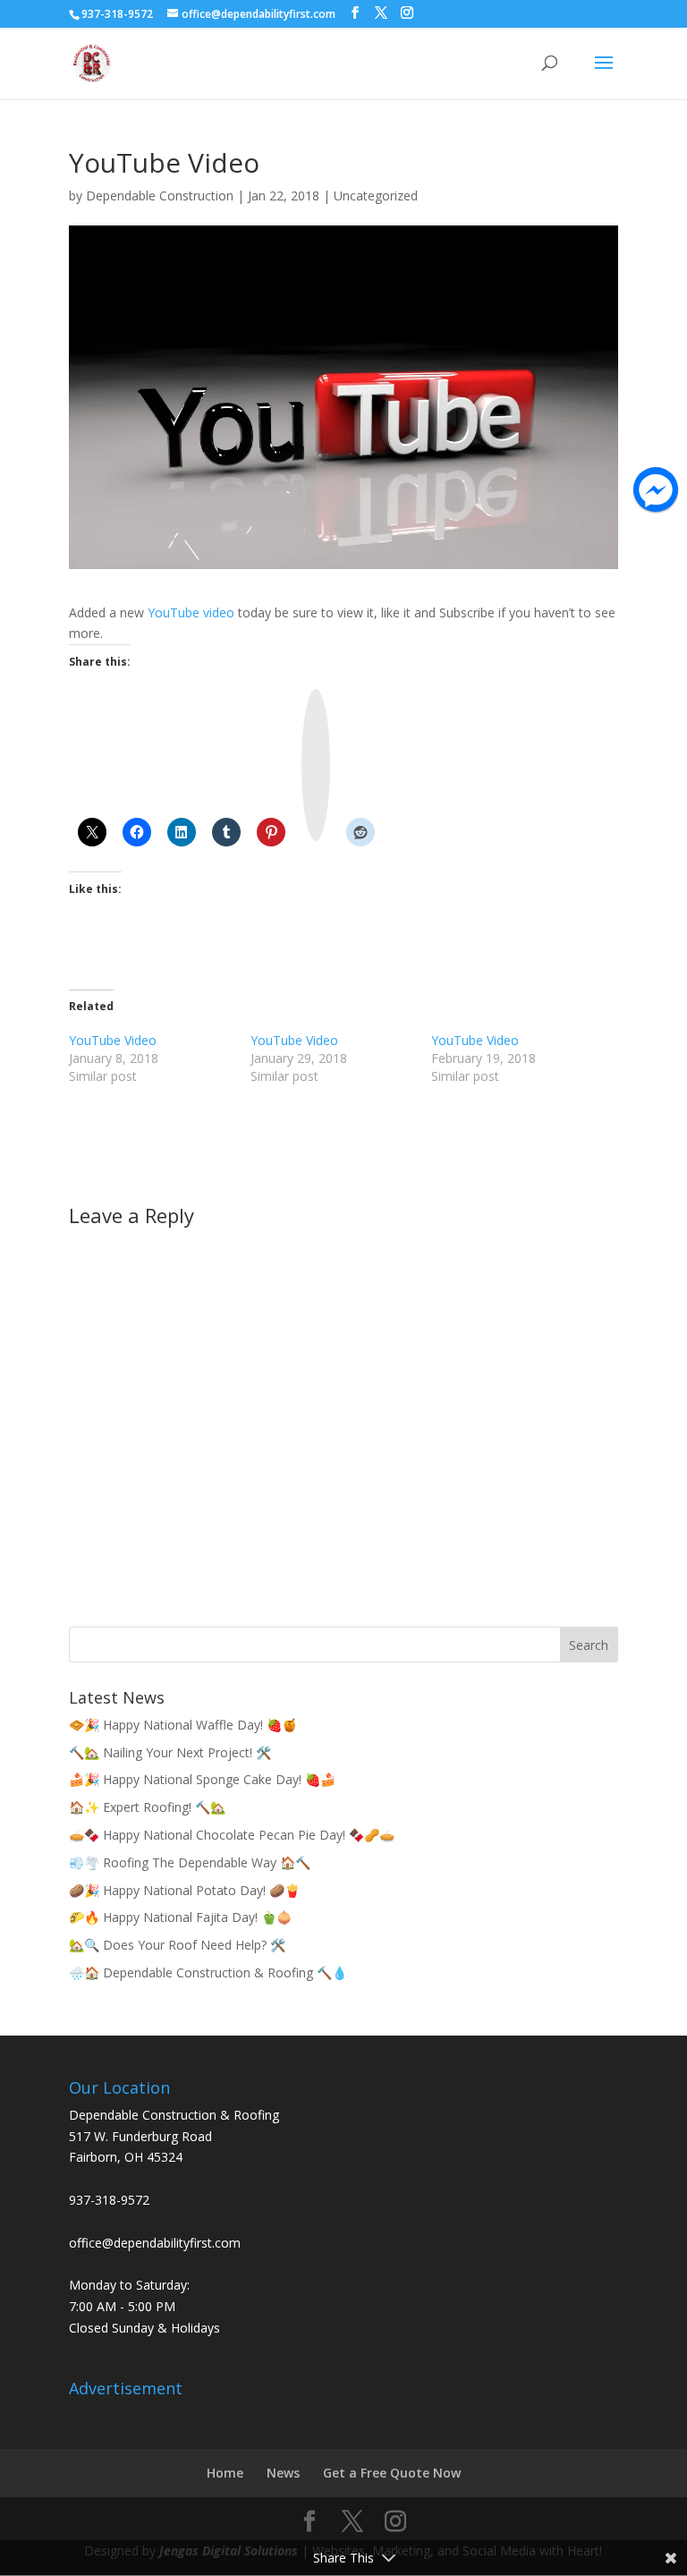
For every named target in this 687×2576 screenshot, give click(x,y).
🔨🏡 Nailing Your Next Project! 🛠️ (170, 1752)
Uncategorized (376, 196)
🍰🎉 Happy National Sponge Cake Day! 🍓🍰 (202, 1779)
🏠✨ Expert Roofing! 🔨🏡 (147, 1807)
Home (225, 2473)
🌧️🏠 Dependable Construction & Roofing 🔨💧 (208, 1972)
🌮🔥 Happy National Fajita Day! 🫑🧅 (180, 1917)
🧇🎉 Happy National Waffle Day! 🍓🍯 (183, 1725)
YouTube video (191, 612)
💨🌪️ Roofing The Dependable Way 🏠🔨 (190, 1862)
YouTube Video (113, 1040)
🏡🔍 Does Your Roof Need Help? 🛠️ (177, 1945)
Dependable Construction (160, 196)
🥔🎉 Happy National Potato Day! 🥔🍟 (184, 1890)
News (283, 2473)
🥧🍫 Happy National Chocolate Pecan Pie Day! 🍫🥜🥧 (232, 1835)
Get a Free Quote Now (392, 2473)
